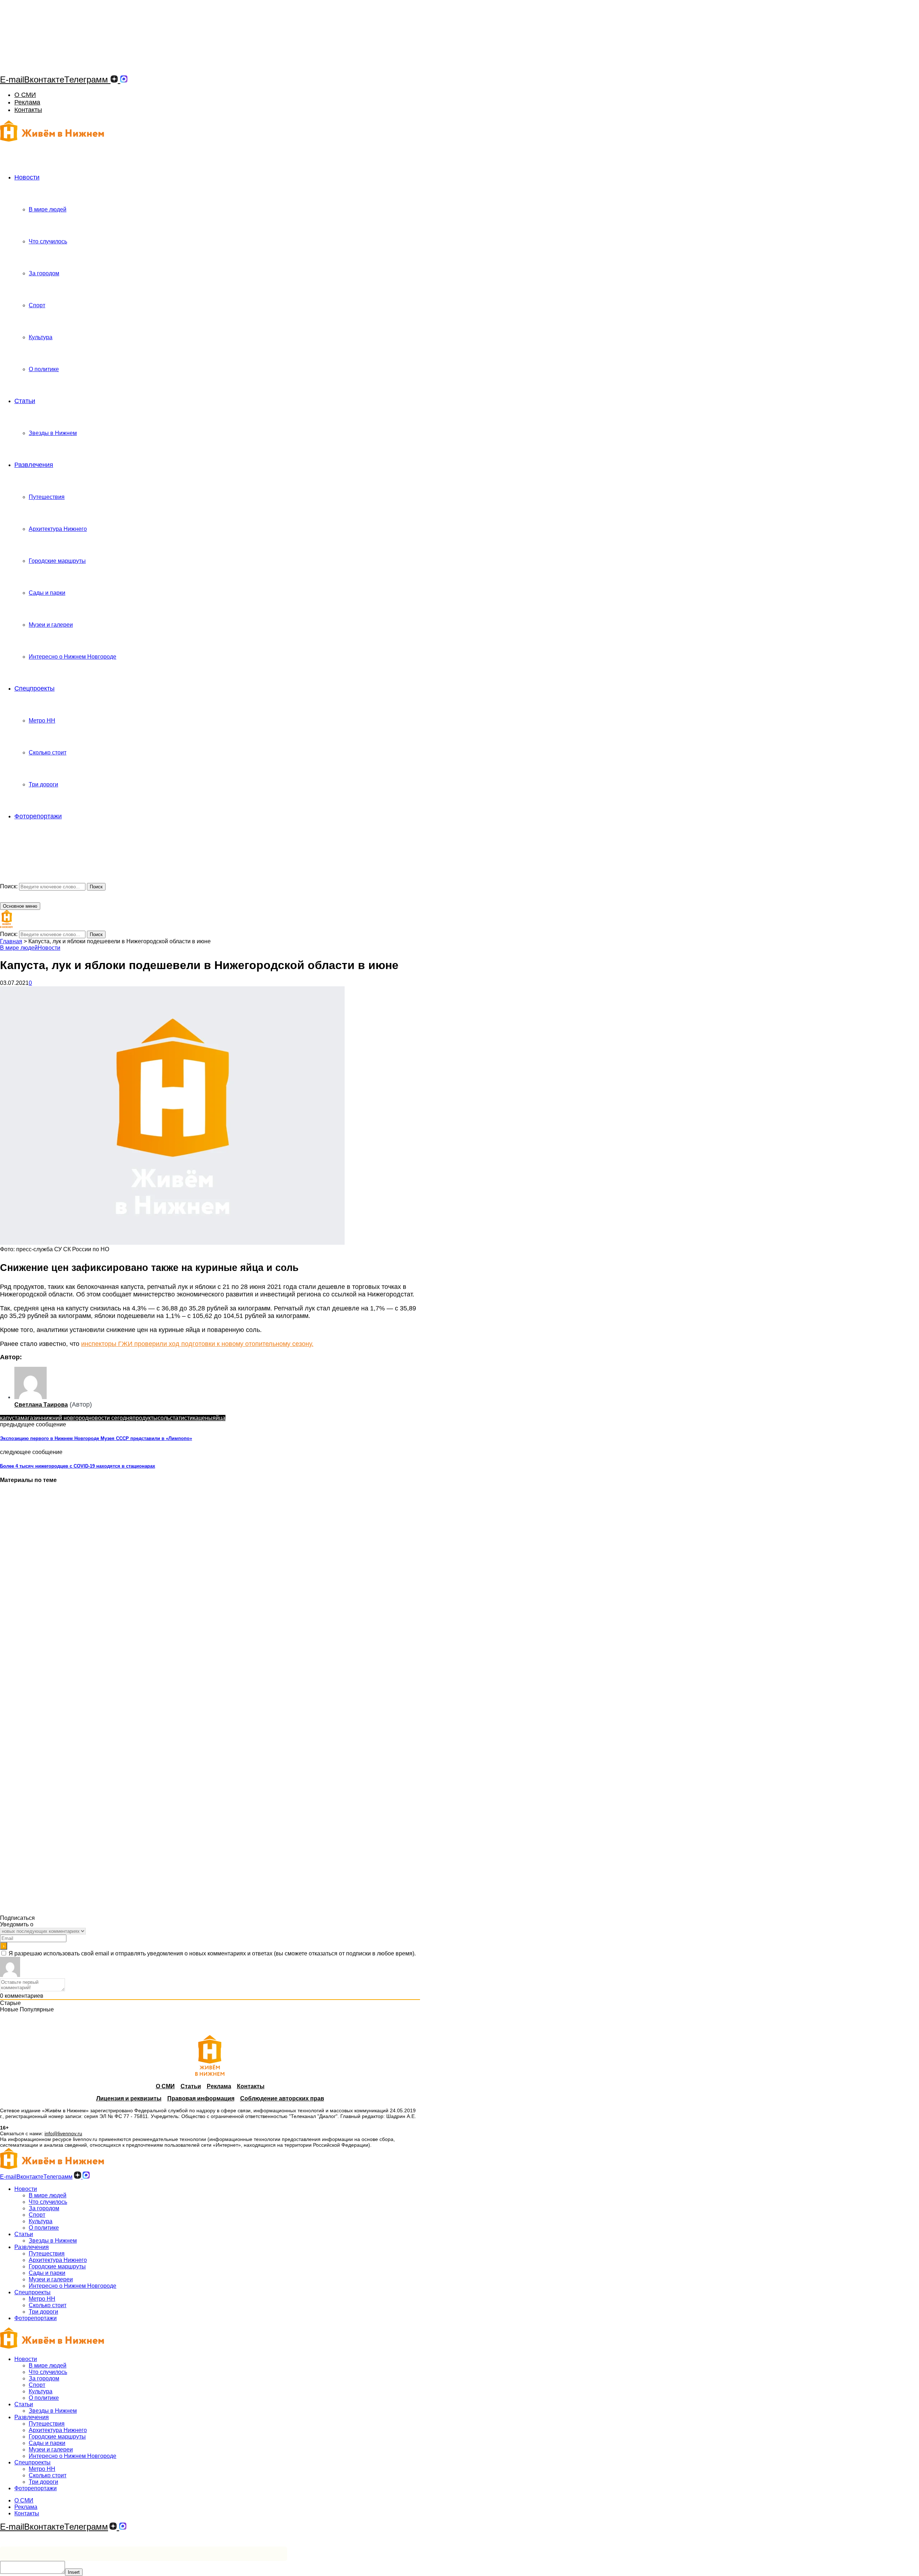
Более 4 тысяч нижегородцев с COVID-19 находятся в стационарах (78, 1466)
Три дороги (43, 784)
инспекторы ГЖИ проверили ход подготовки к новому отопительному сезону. (197, 1344)
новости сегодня (110, 1418)
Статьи (25, 401)
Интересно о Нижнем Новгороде (73, 657)
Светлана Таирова (41, 1405)
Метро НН (42, 721)
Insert (74, 2572)
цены (206, 1418)
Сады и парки (47, 593)
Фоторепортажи (38, 816)
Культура (41, 337)
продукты (145, 1418)
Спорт (37, 305)
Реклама (27, 102)
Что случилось (48, 241)
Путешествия (47, 497)
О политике (44, 369)
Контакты (28, 110)
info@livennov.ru (63, 2133)
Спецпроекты (34, 688)
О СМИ (25, 95)
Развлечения (34, 465)
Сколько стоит (48, 752)
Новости (27, 177)
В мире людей (48, 209)
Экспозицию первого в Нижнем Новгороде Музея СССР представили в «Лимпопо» (96, 1438)
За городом (44, 273)
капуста (10, 1418)
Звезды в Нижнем (53, 433)
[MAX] (124, 80)
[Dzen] (114, 80)
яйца (219, 1418)
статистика (184, 1418)
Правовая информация (201, 2098)
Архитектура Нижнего (58, 529)
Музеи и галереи (51, 625)
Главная (11, 941)
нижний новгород (65, 1418)
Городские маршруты (57, 561)
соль (164, 1418)
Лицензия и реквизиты (129, 2098)
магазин (31, 1418)
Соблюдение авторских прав (282, 2098)
